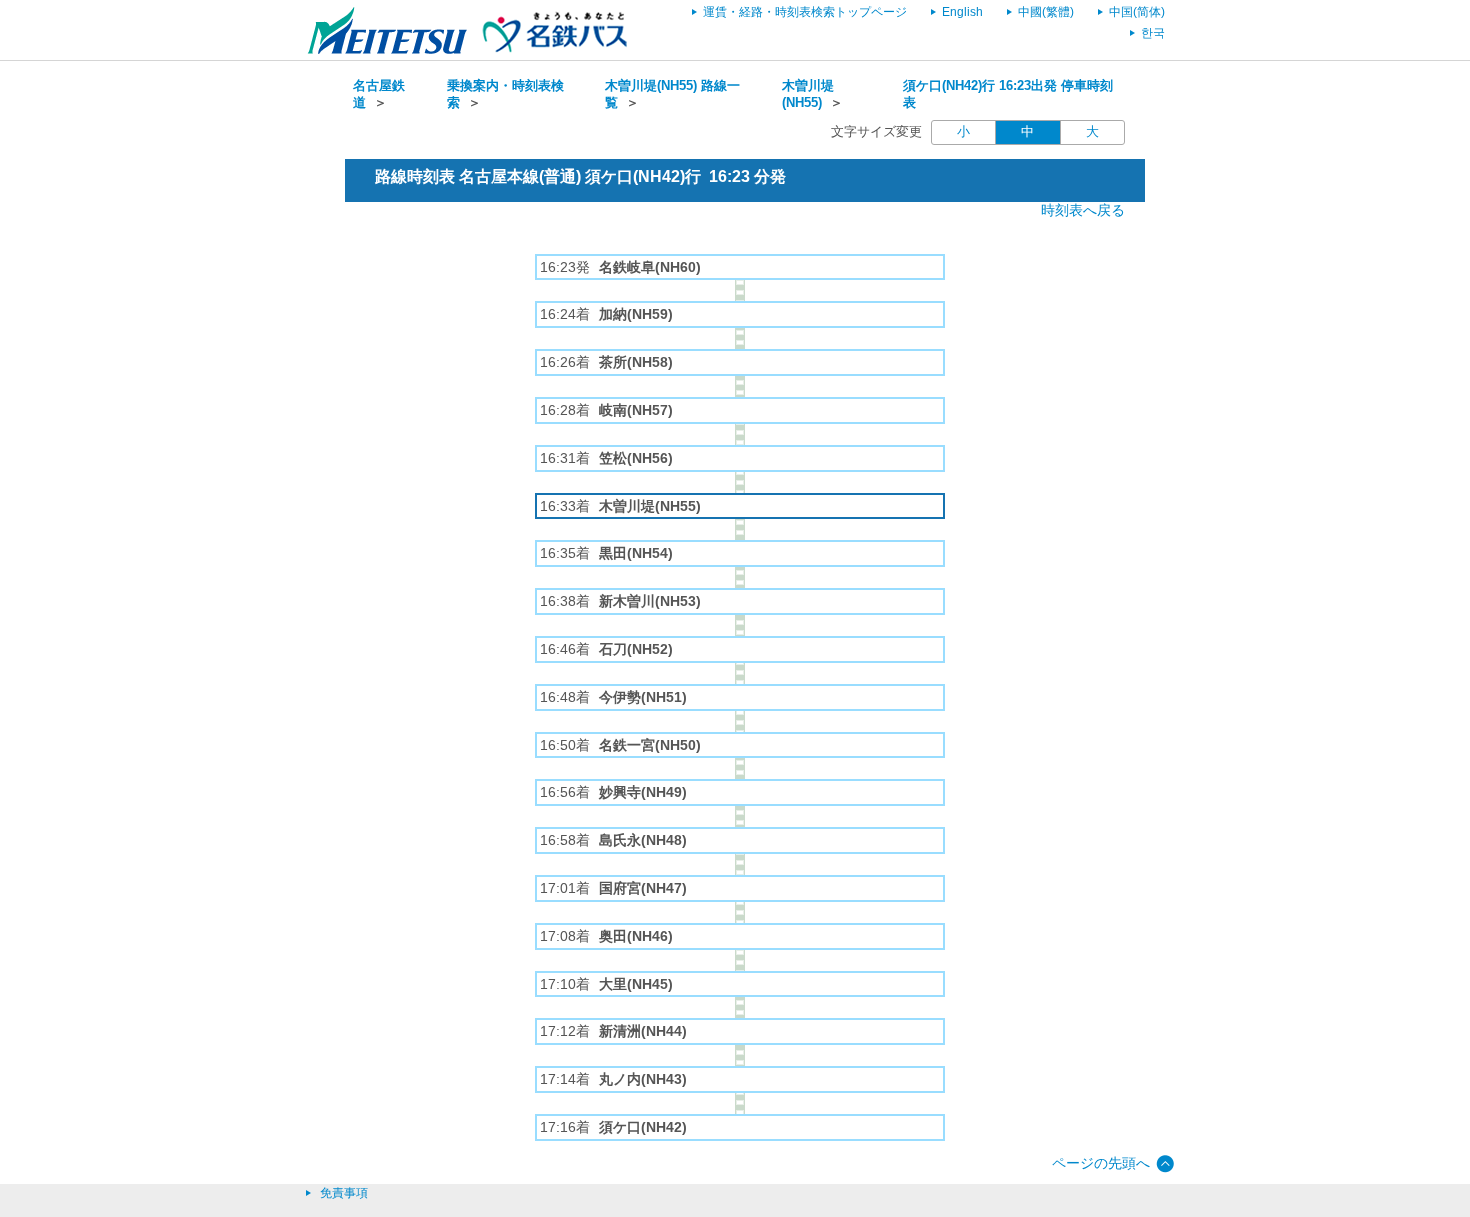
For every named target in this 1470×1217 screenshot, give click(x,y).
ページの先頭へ (1101, 1163)
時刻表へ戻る (1083, 210)
